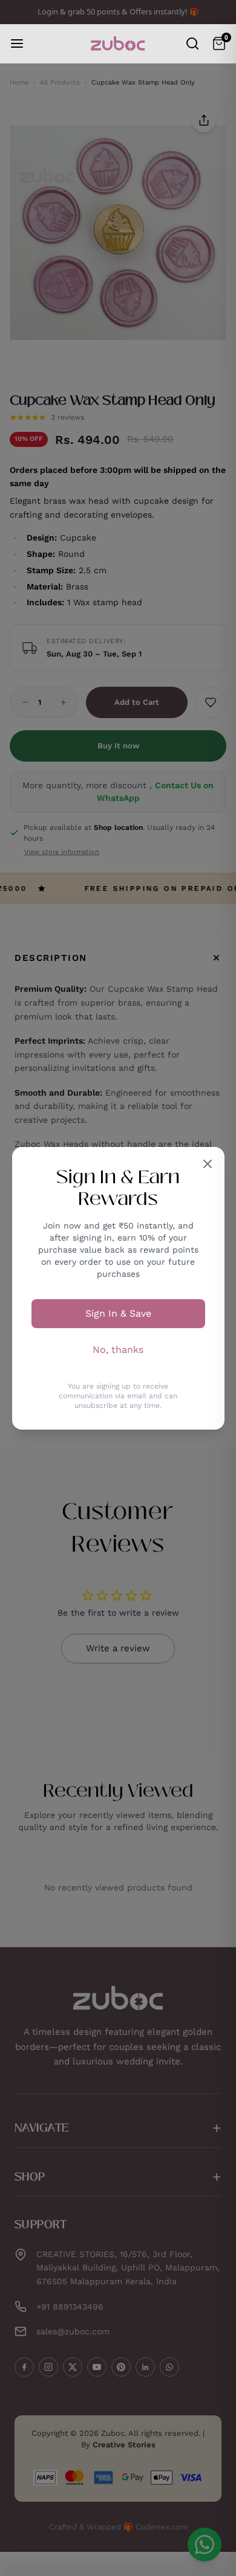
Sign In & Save (118, 1313)
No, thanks (118, 1350)
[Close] (208, 1164)
